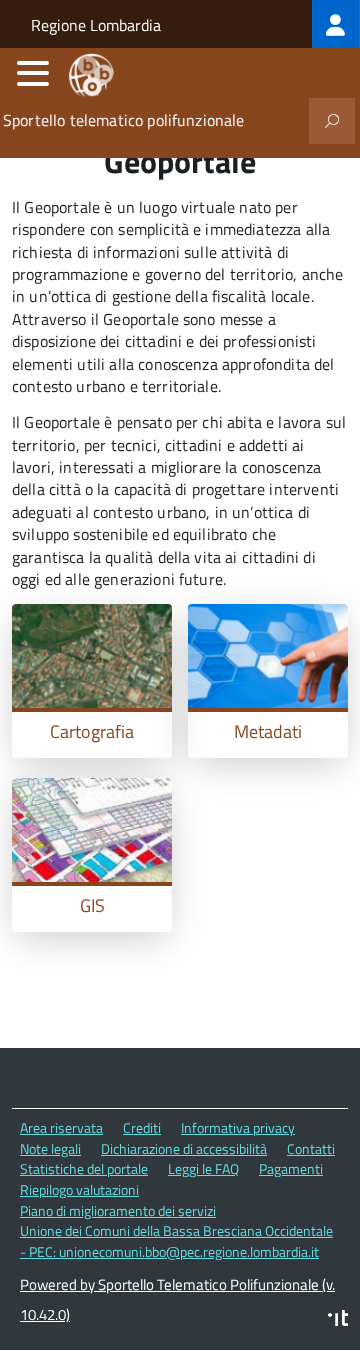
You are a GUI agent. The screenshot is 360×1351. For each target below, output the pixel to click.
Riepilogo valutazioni (79, 1189)
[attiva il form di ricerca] (332, 121)
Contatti (311, 1148)
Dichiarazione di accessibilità (184, 1148)
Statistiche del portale (84, 1168)
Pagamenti (291, 1168)
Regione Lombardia (96, 25)
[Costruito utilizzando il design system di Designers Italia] (338, 1320)
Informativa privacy (238, 1127)
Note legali (50, 1148)
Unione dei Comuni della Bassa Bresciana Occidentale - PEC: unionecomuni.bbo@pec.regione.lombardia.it (176, 1241)
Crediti (142, 1127)
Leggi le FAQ (203, 1168)
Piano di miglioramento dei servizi (118, 1210)
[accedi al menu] (33, 73)
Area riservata (61, 1127)
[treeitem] (336, 24)
